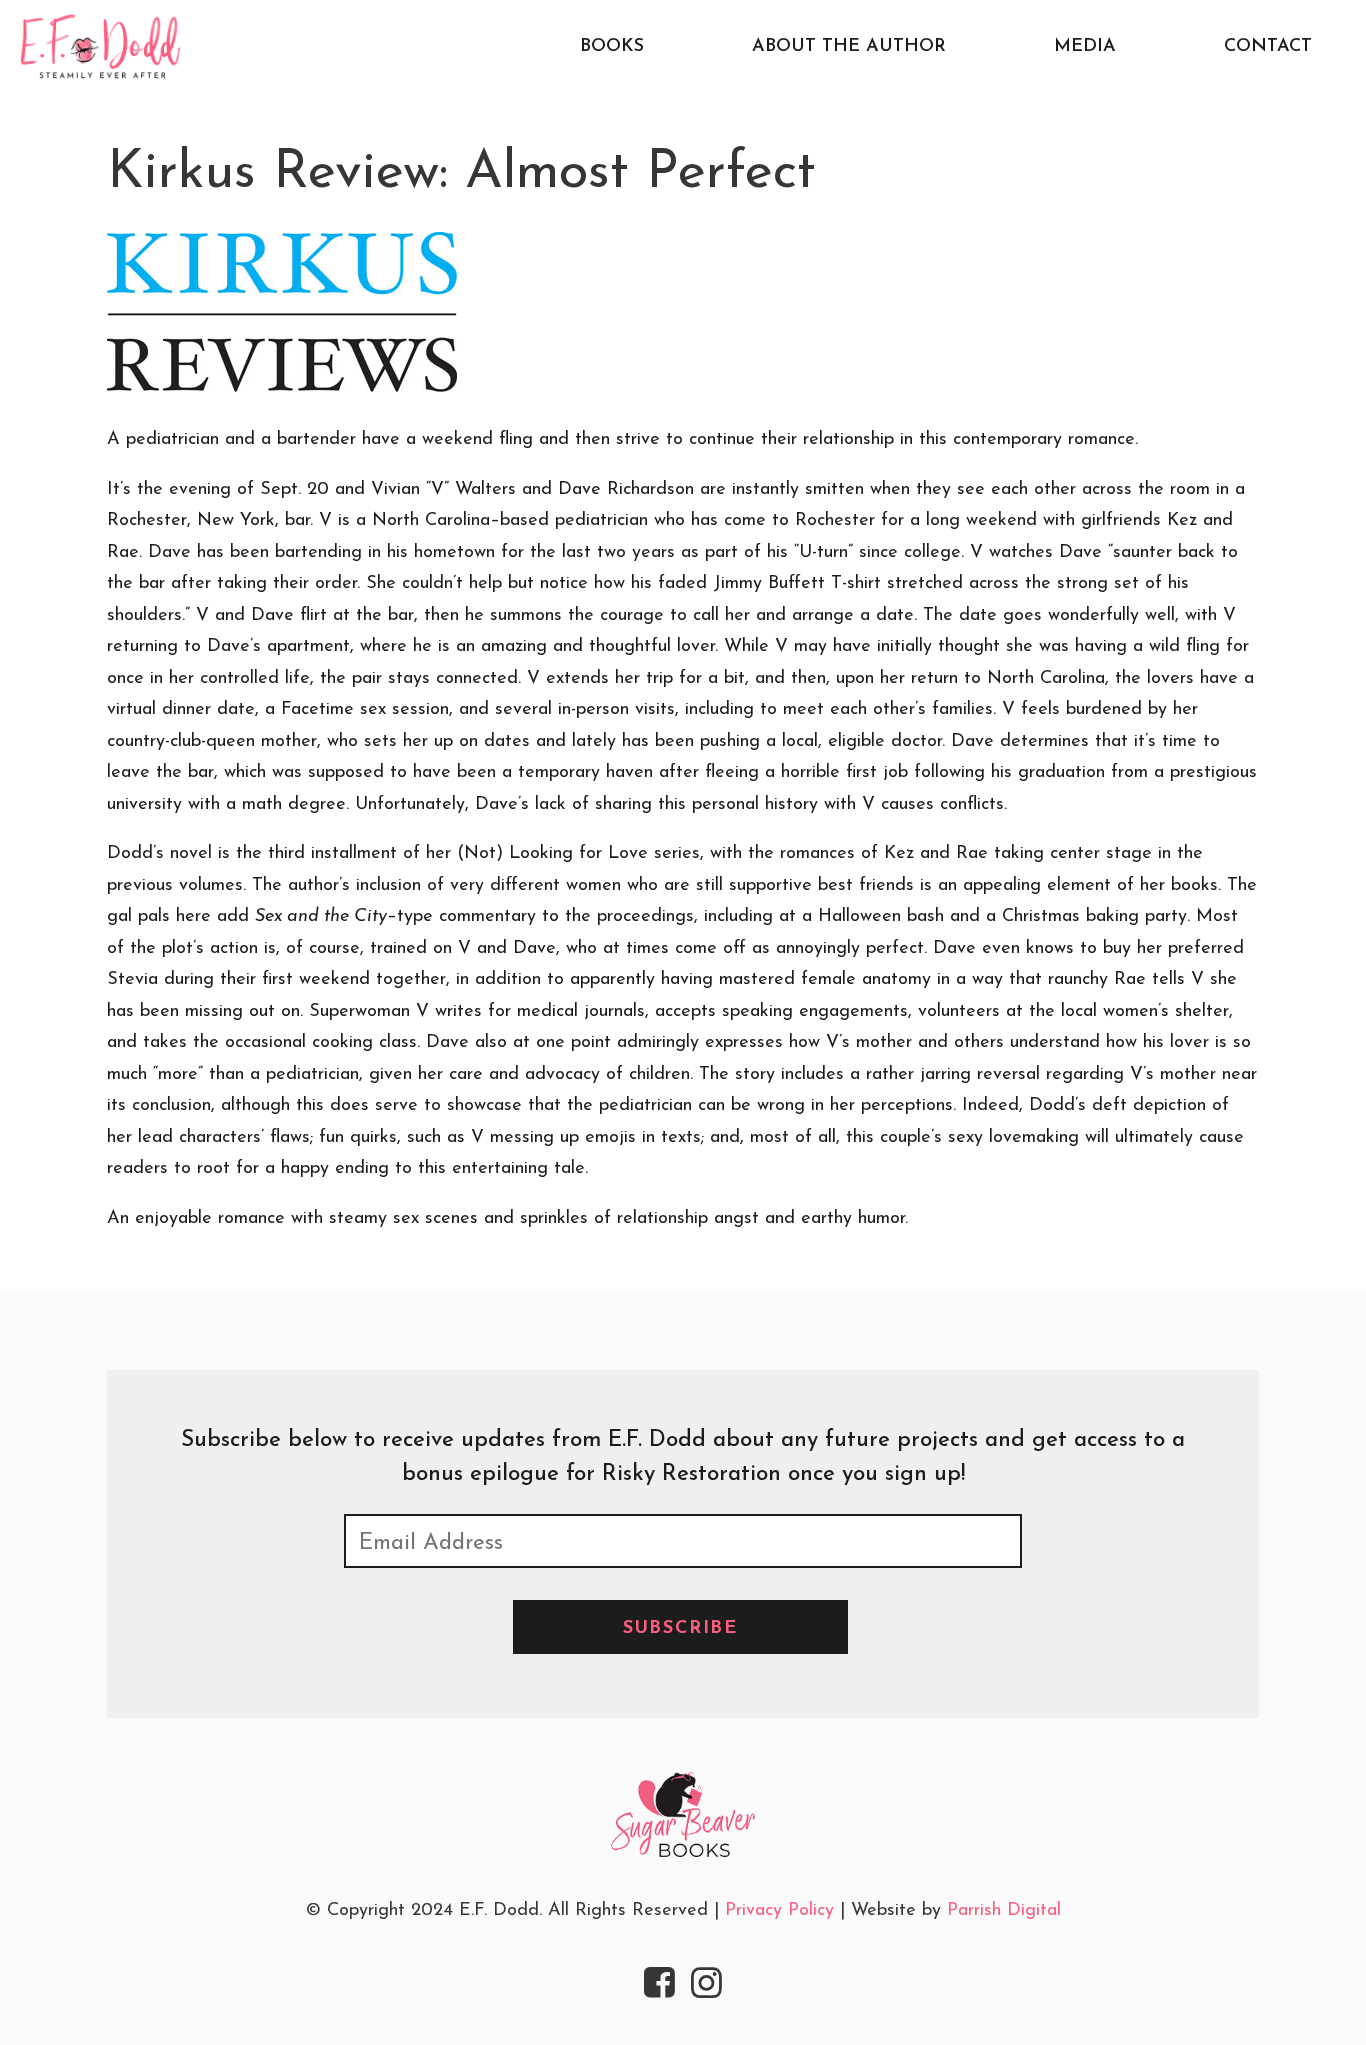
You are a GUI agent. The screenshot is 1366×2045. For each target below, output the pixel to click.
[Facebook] (660, 1986)
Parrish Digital (1004, 1911)
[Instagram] (707, 1986)
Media (1085, 47)
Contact (1268, 47)
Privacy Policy (779, 1911)
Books (612, 47)
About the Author (849, 47)
